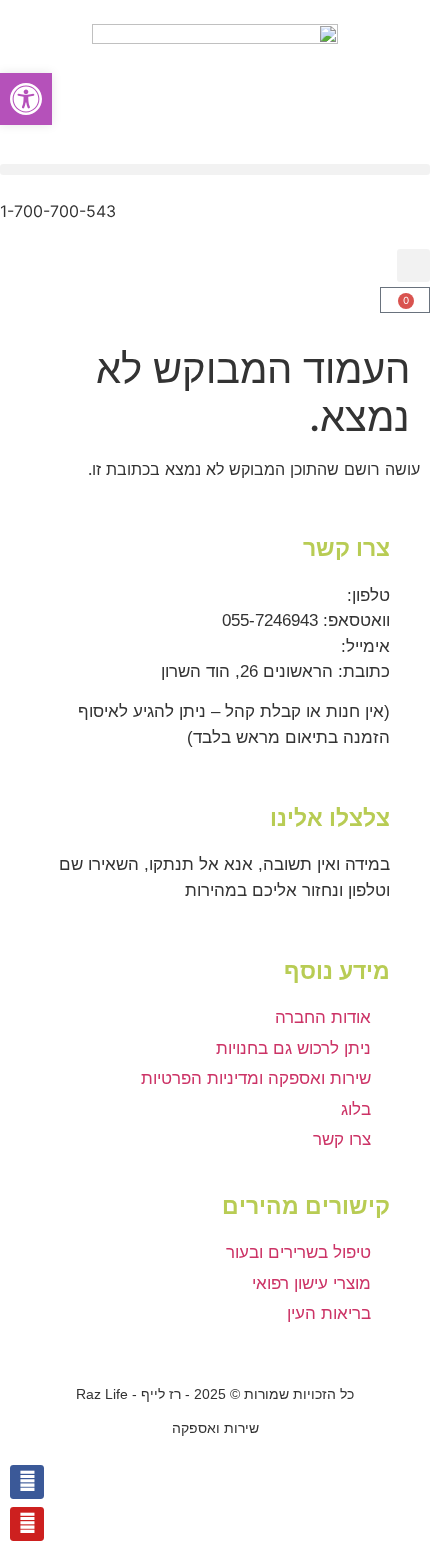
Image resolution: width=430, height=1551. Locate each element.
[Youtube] (27, 1524)
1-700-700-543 (58, 211)
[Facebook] (27, 1482)
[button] (215, 169)
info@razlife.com (272, 646)
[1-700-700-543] (405, 224)
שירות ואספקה (215, 1428)
